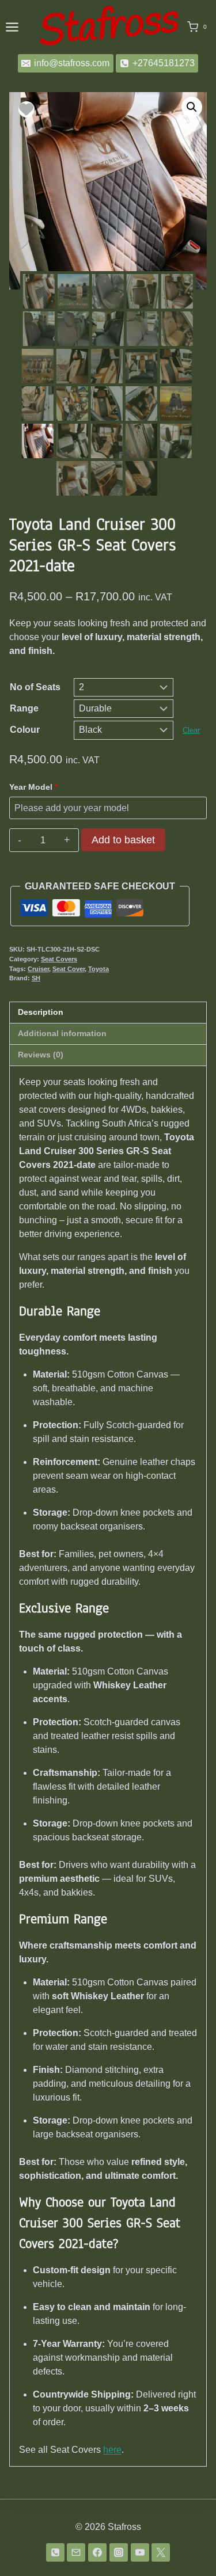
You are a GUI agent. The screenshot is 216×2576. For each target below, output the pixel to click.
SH (36, 978)
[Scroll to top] (189, 2546)
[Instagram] (119, 2552)
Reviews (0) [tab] (41, 1055)
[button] (192, 107)
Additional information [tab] (62, 1033)
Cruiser (38, 969)
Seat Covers (59, 959)
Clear (191, 730)
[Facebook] (97, 2552)
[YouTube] (140, 2552)
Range (24, 708)
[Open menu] (12, 27)
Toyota (98, 969)
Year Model (33, 787)
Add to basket (123, 840)
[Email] (76, 2552)
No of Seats (35, 687)
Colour (25, 730)
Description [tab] (41, 1012)
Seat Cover (69, 969)
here (112, 2450)
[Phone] (55, 2552)
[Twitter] (161, 2552)
